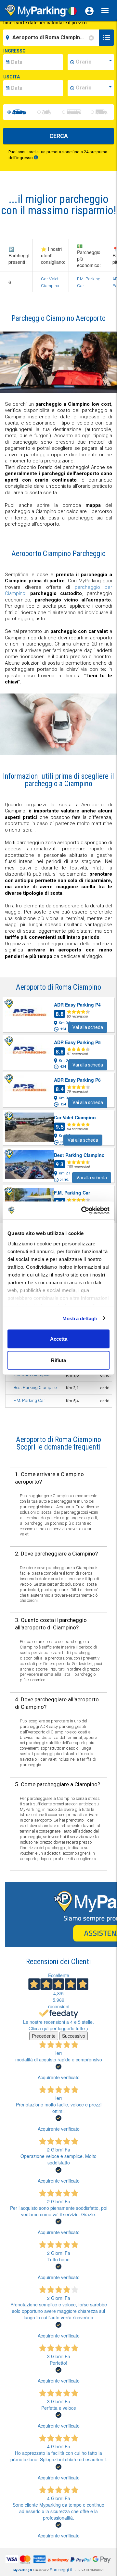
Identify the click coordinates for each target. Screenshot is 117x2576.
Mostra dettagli (80, 1318)
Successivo (74, 2036)
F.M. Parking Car (29, 1400)
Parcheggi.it (61, 2570)
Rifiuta (58, 1360)
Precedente (44, 2036)
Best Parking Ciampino (35, 1387)
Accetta (59, 1339)
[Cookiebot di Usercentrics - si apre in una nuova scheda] (83, 1210)
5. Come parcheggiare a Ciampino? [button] (58, 1784)
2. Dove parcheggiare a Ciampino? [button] (56, 1554)
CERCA (59, 136)
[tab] (58, 1444)
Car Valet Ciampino (32, 1375)
